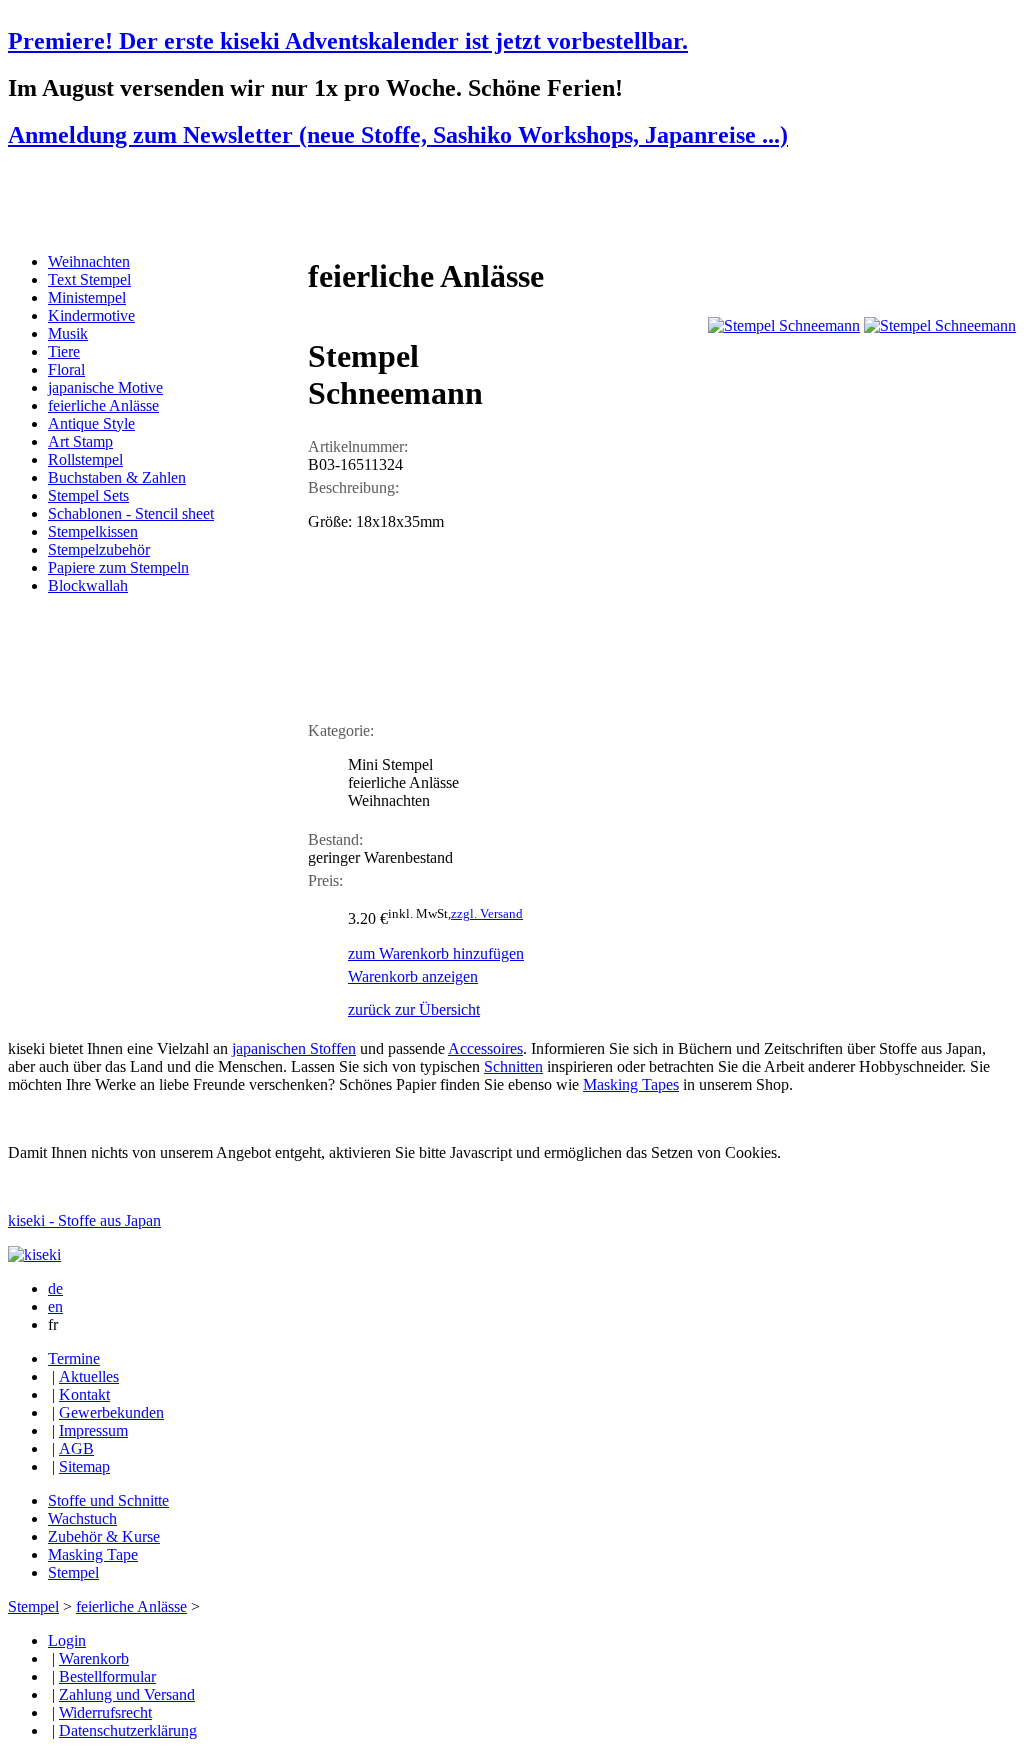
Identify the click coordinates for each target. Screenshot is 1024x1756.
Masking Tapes (631, 1084)
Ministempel (87, 297)
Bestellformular (107, 1676)
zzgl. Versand (487, 913)
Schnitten (513, 1066)
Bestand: (335, 839)
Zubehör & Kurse (104, 1536)
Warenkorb (94, 1658)
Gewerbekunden (111, 1412)
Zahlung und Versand (127, 1694)
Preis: (325, 880)
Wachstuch (82, 1518)
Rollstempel (85, 459)
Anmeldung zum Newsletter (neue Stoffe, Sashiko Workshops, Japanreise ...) (398, 135)
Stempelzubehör (99, 549)
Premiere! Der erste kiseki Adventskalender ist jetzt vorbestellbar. (348, 41)
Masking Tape (93, 1554)
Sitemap (84, 1466)
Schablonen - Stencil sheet (131, 513)
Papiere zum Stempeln (118, 567)
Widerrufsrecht (105, 1712)
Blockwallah (88, 585)
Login (67, 1640)
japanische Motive (105, 387)
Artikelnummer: (358, 446)
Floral (66, 369)
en (55, 1306)
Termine (74, 1358)
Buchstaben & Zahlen (117, 477)
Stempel (73, 1572)
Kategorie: (341, 730)
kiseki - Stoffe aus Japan (84, 1220)
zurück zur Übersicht (414, 1009)
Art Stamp (80, 441)
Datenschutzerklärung (128, 1730)
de (55, 1288)
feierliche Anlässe (103, 405)
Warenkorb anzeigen (413, 976)
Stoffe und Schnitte (108, 1500)
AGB (76, 1448)
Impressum (93, 1430)
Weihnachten (89, 261)
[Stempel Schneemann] (784, 325)
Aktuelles (89, 1376)
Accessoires (485, 1048)
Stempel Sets (88, 495)
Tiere (64, 351)
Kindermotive (91, 315)
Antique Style (91, 423)
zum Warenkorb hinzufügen (436, 953)
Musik (68, 333)
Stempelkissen (93, 531)
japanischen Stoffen (294, 1048)
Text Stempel (89, 279)
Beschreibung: (353, 487)
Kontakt (84, 1394)
